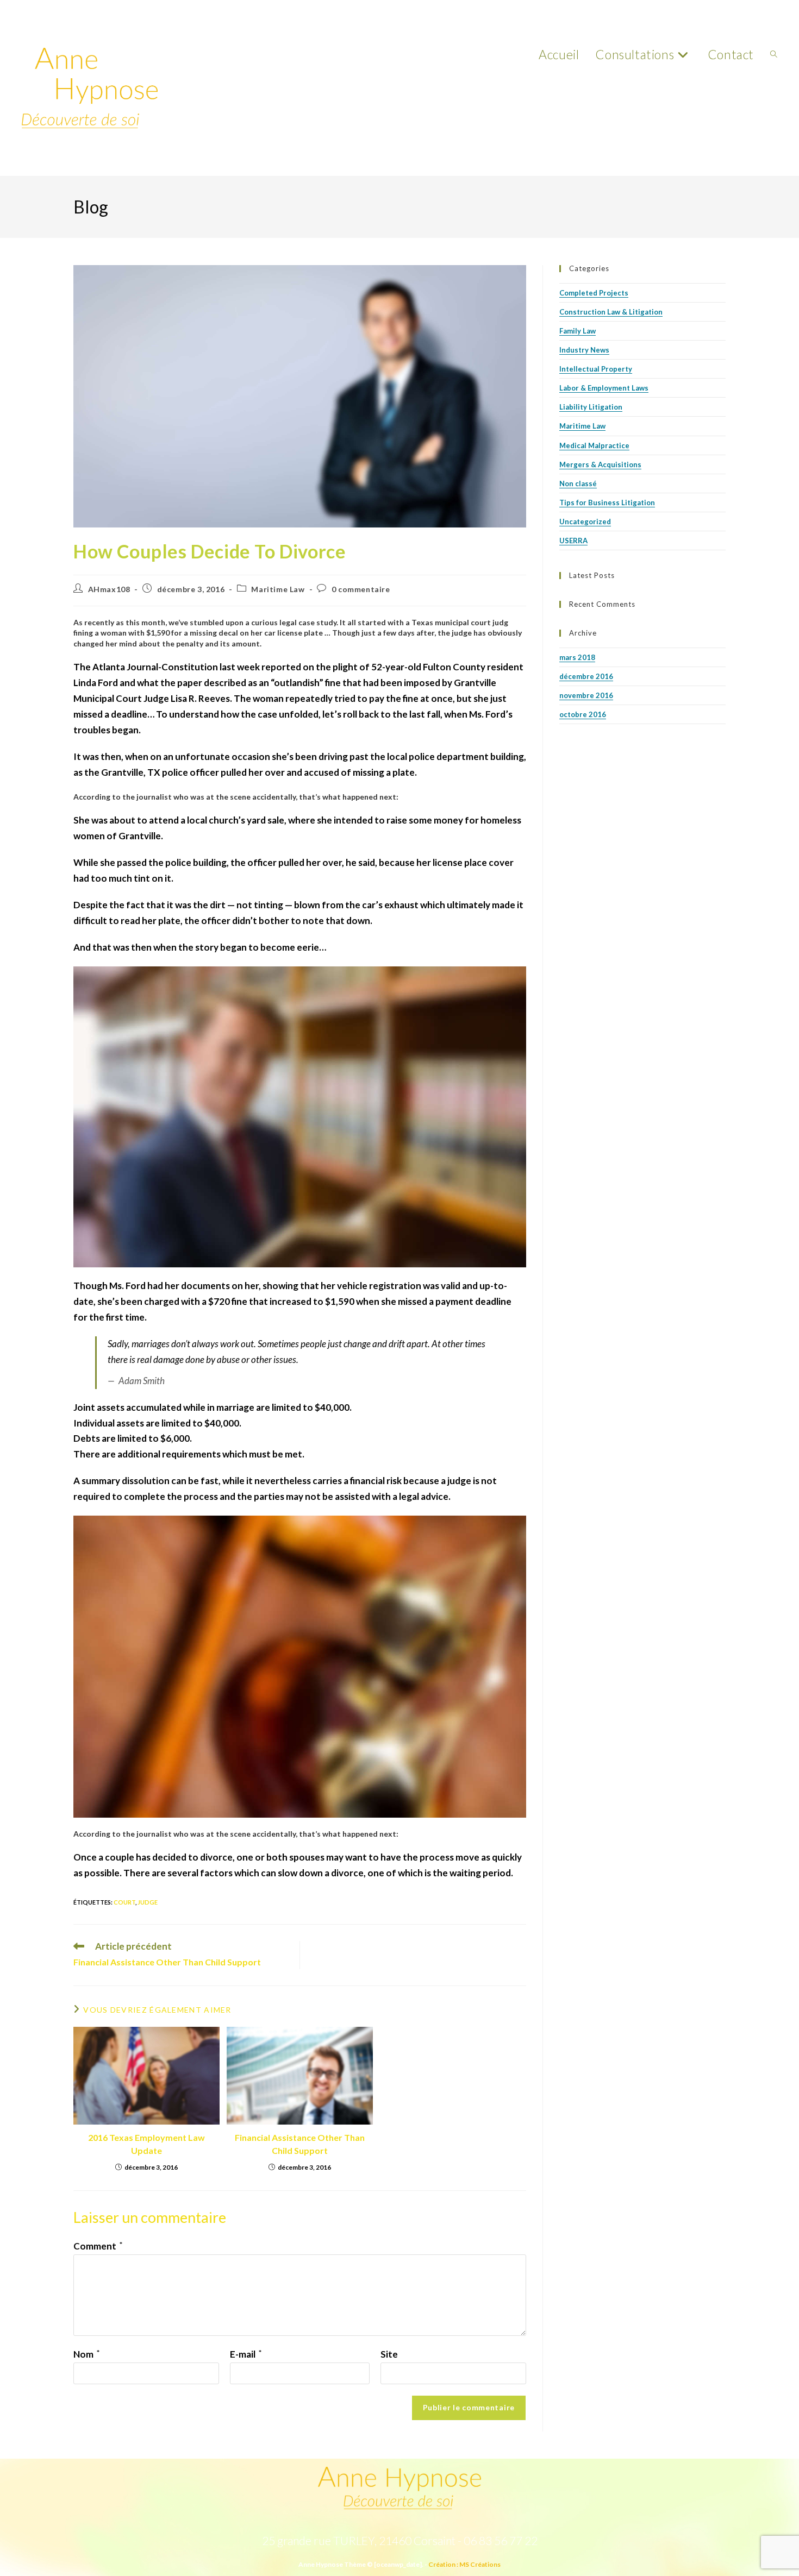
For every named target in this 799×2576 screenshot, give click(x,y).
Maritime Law (278, 589)
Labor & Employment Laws (604, 388)
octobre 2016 (583, 714)
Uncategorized (585, 522)
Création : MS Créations (464, 2564)
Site (389, 2354)
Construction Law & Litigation (611, 312)
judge (148, 1902)
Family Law (578, 331)
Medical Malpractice (594, 445)
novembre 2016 (586, 695)
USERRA (573, 541)
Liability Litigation (591, 407)
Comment (98, 2246)
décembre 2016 (586, 676)
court (124, 1902)
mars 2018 (577, 657)
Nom (86, 2354)
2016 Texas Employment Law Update (146, 2144)
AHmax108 (109, 589)
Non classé (578, 483)
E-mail (246, 2354)
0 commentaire (361, 589)
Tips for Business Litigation (607, 502)
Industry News (584, 350)
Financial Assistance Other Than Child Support (300, 2144)
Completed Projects (594, 293)
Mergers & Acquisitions (600, 464)
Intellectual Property (596, 369)
